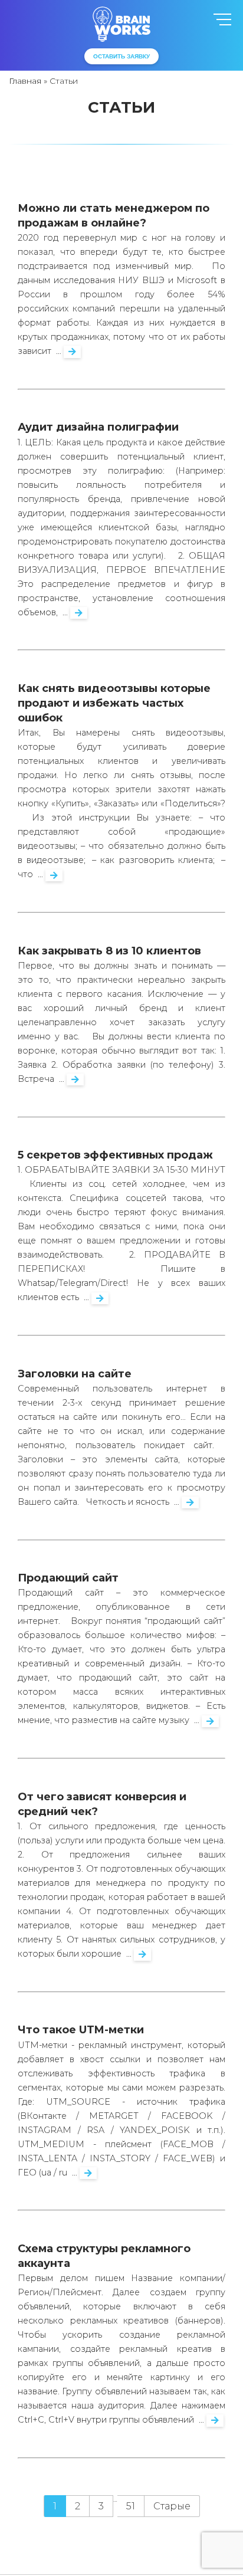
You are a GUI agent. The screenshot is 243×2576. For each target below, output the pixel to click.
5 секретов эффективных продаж (115, 1155)
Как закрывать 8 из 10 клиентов (109, 951)
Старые (172, 2506)
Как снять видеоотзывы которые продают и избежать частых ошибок (114, 703)
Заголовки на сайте (75, 1374)
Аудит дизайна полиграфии (98, 427)
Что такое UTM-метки (81, 2030)
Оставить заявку (121, 56)
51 (131, 2506)
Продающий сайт (68, 1578)
